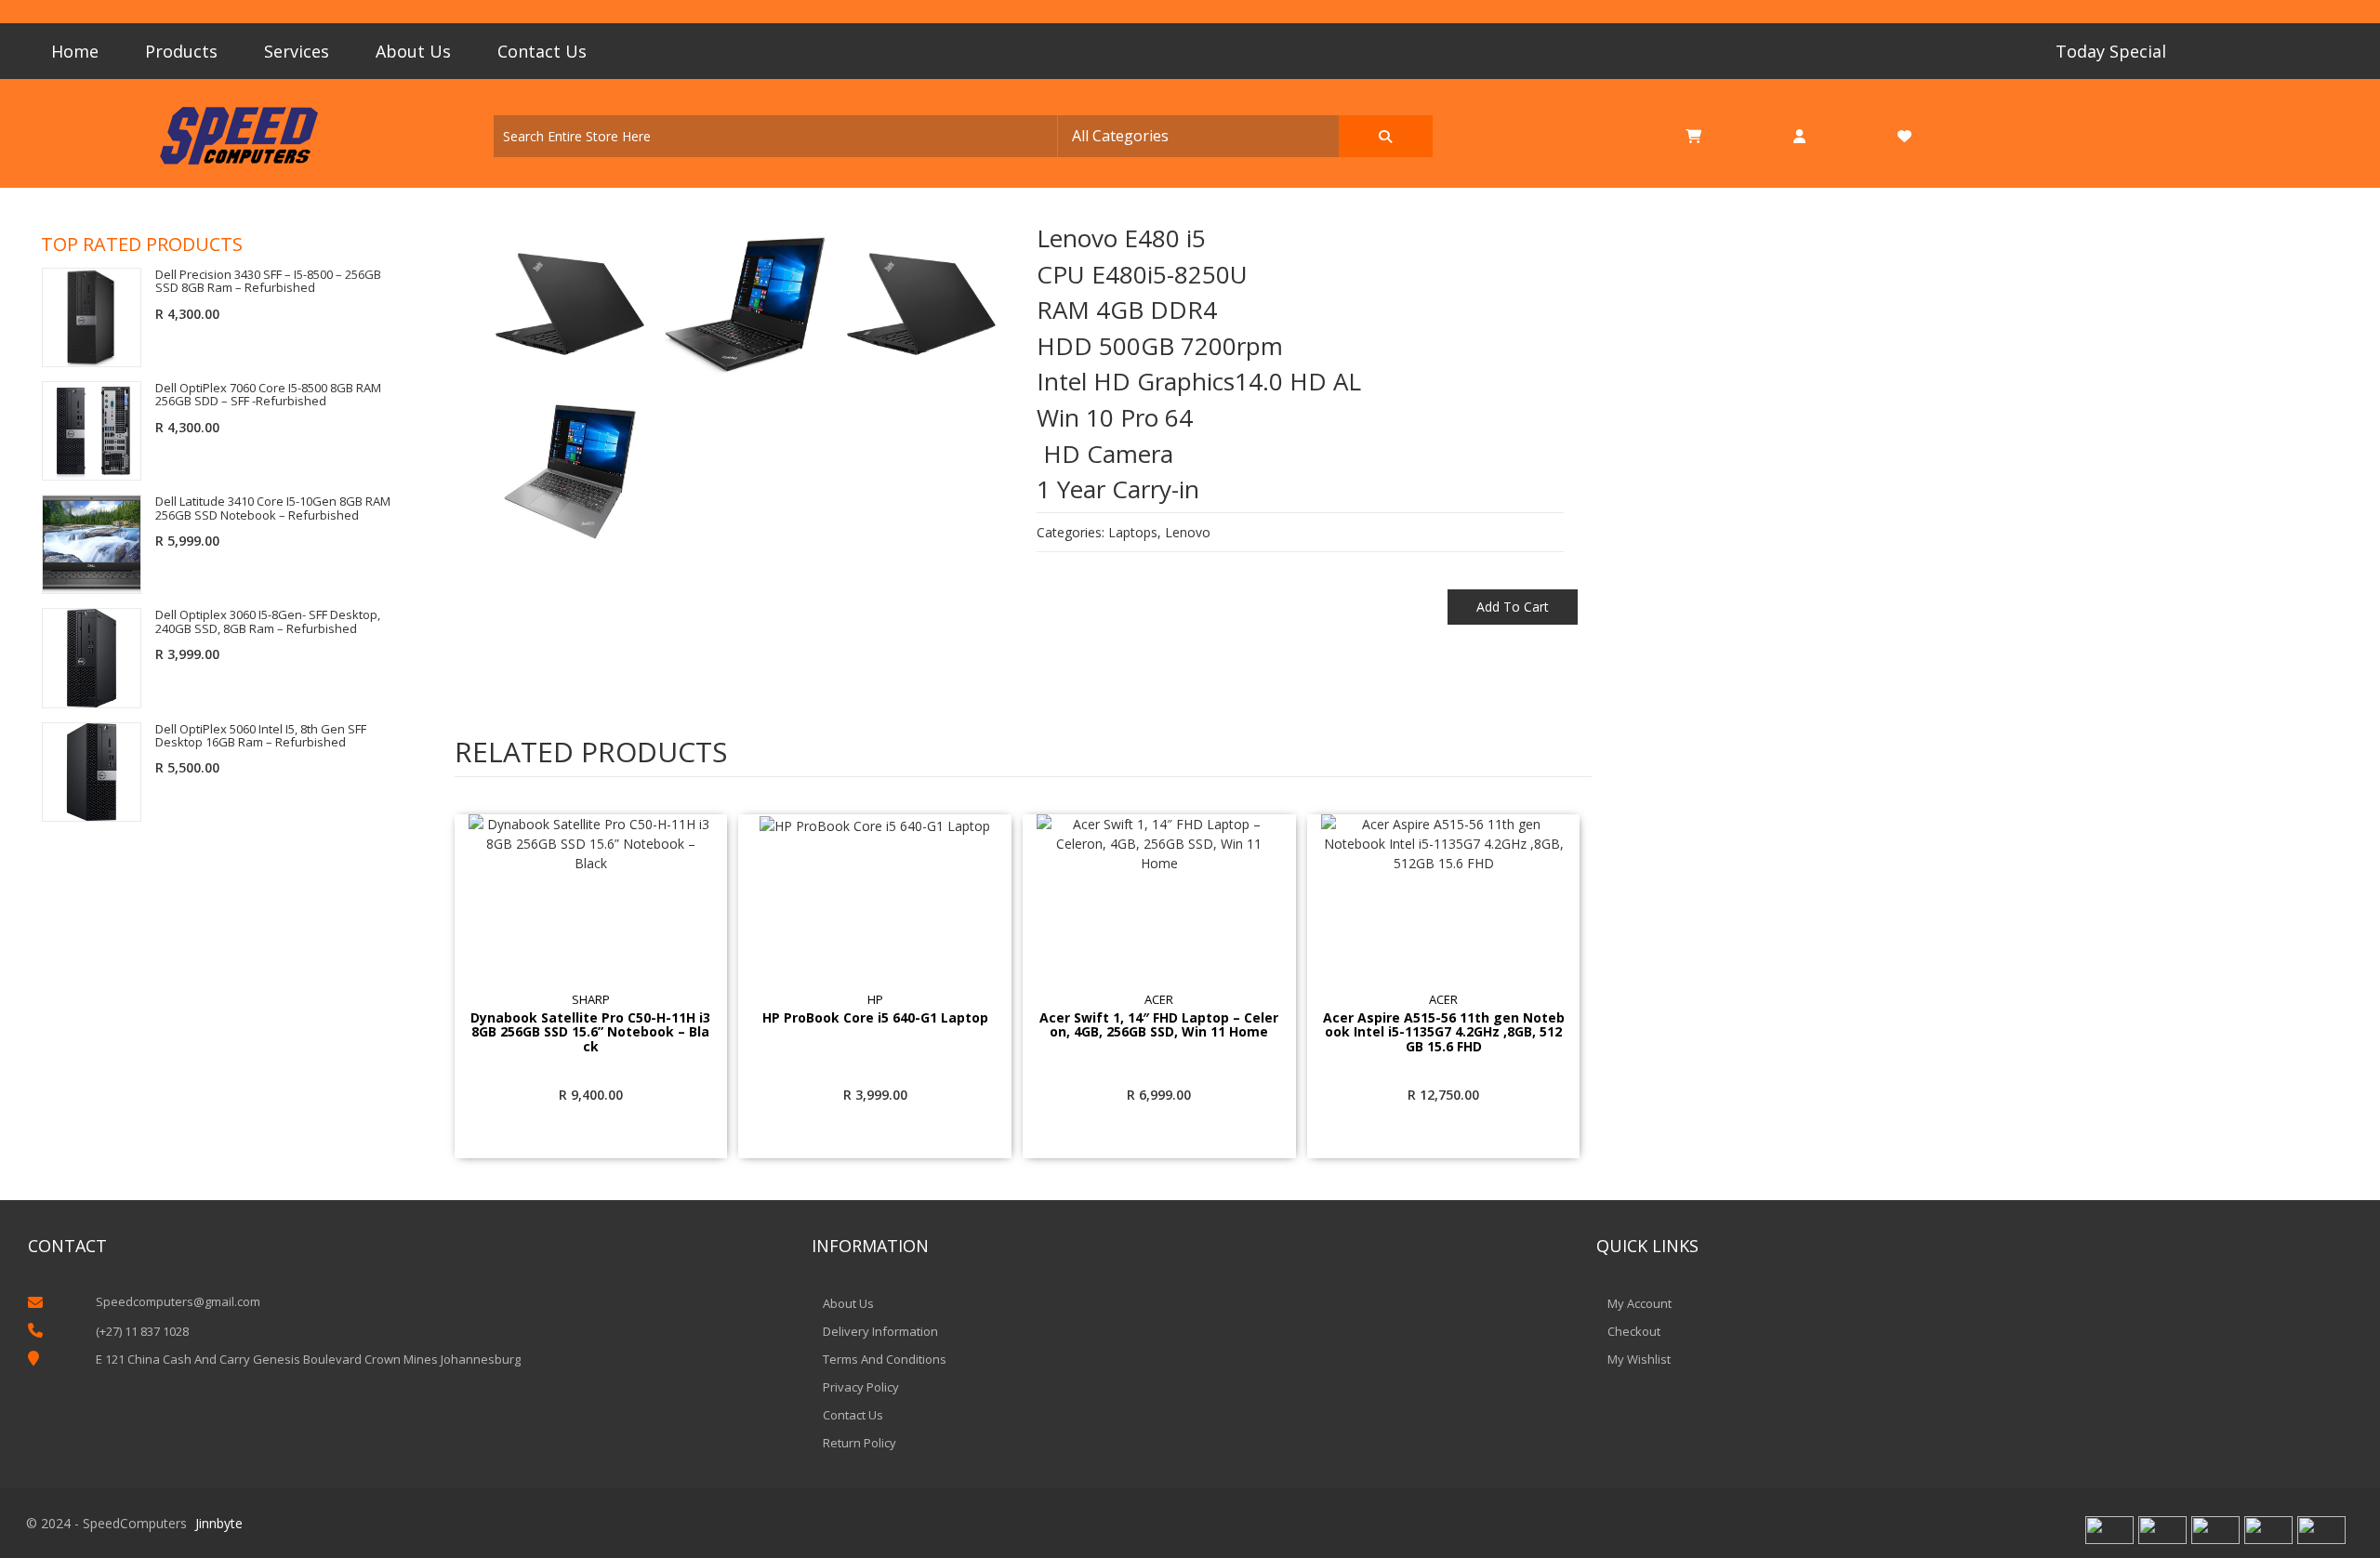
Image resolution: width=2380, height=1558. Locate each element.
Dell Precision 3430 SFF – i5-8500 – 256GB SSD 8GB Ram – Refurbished (268, 281)
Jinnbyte (219, 1523)
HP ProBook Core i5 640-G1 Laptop (875, 1018)
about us (848, 1303)
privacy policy (861, 1387)
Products (181, 51)
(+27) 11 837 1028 (142, 1331)
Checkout (1634, 1331)
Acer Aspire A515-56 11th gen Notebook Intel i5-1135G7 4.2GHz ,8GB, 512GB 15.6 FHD (1444, 1032)
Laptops (1133, 532)
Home (75, 51)
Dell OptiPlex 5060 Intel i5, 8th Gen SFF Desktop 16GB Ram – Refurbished (261, 736)
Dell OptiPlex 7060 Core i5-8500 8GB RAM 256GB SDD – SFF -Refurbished (268, 395)
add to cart (1513, 607)
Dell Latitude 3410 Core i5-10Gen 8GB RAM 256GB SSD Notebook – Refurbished (273, 508)
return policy (859, 1443)
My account (1640, 1303)
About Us (413, 51)
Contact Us (542, 51)
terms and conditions (885, 1359)
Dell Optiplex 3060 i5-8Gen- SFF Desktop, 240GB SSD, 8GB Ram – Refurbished (268, 621)
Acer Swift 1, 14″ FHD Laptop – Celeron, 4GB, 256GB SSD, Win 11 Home (1159, 1025)
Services (297, 51)
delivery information (880, 1331)
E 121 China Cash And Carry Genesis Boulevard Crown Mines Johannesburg (308, 1359)
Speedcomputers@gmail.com (178, 1301)
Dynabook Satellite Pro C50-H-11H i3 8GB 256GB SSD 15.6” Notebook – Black (590, 1032)
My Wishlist (1639, 1359)
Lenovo (1188, 532)
